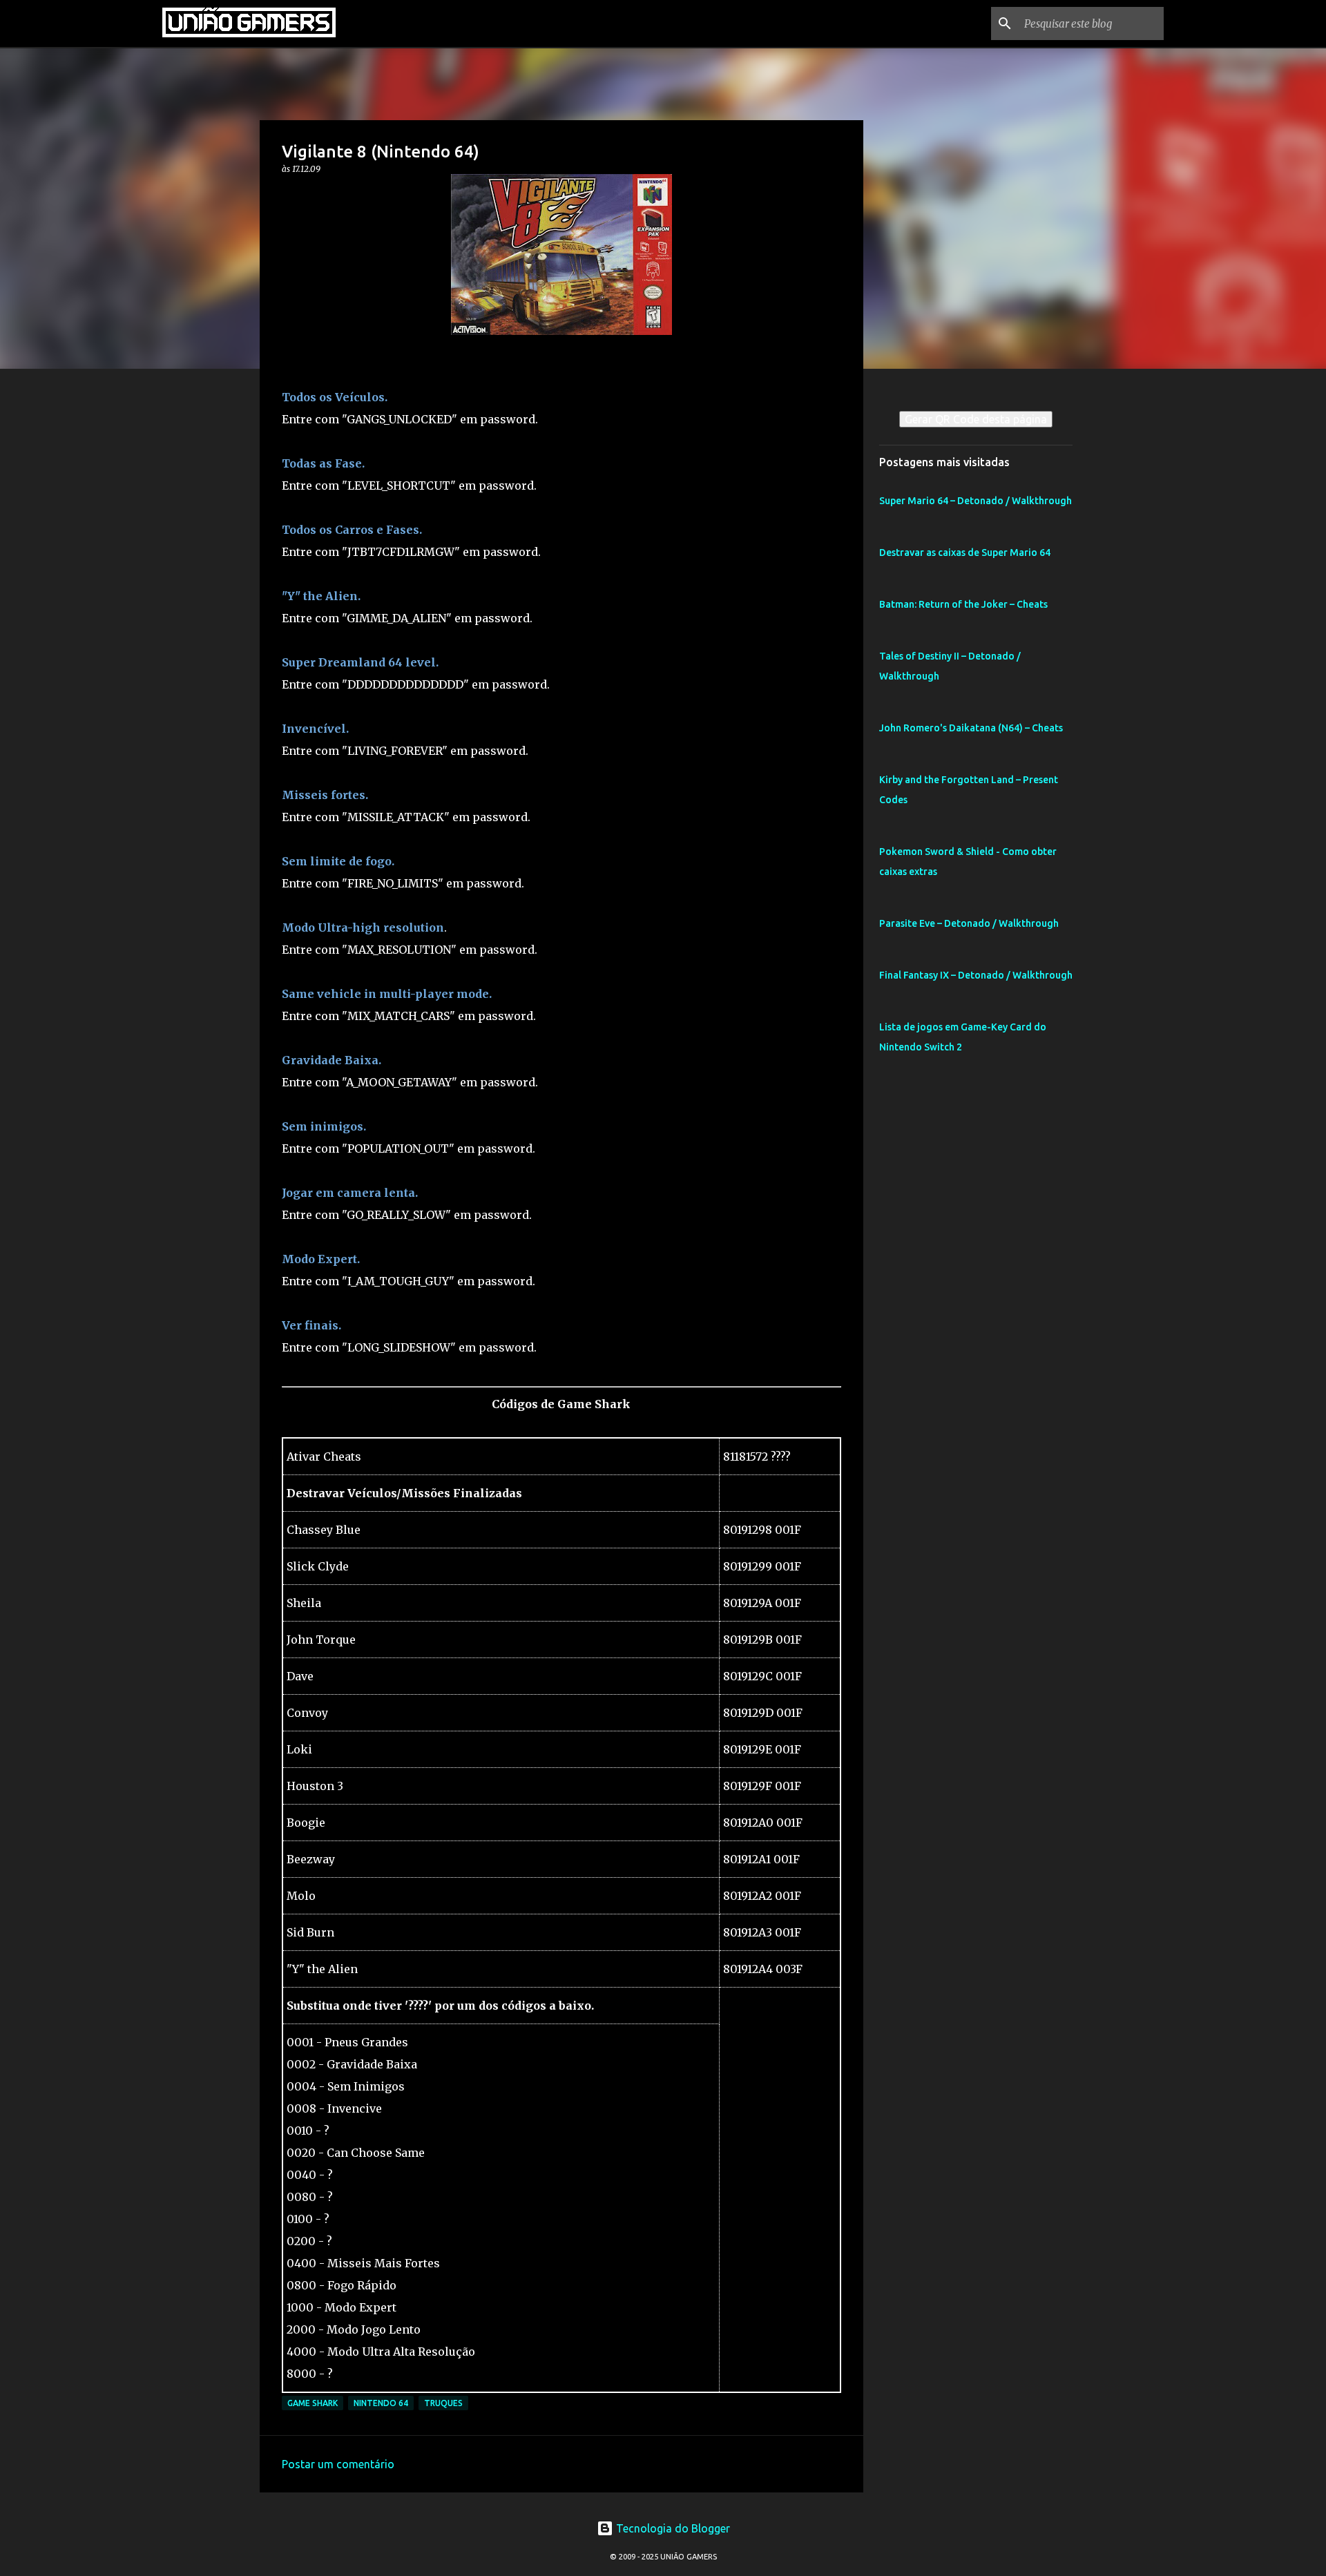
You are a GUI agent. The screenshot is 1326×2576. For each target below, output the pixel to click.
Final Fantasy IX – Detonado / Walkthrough (976, 975)
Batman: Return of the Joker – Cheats (963, 604)
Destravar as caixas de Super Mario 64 (965, 552)
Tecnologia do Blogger (672, 2528)
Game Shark (313, 2403)
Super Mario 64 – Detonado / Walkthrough (976, 501)
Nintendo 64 (381, 2403)
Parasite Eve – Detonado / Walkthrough (969, 923)
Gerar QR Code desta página (976, 419)
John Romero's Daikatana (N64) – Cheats (971, 728)
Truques (443, 2403)
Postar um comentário (338, 2464)
